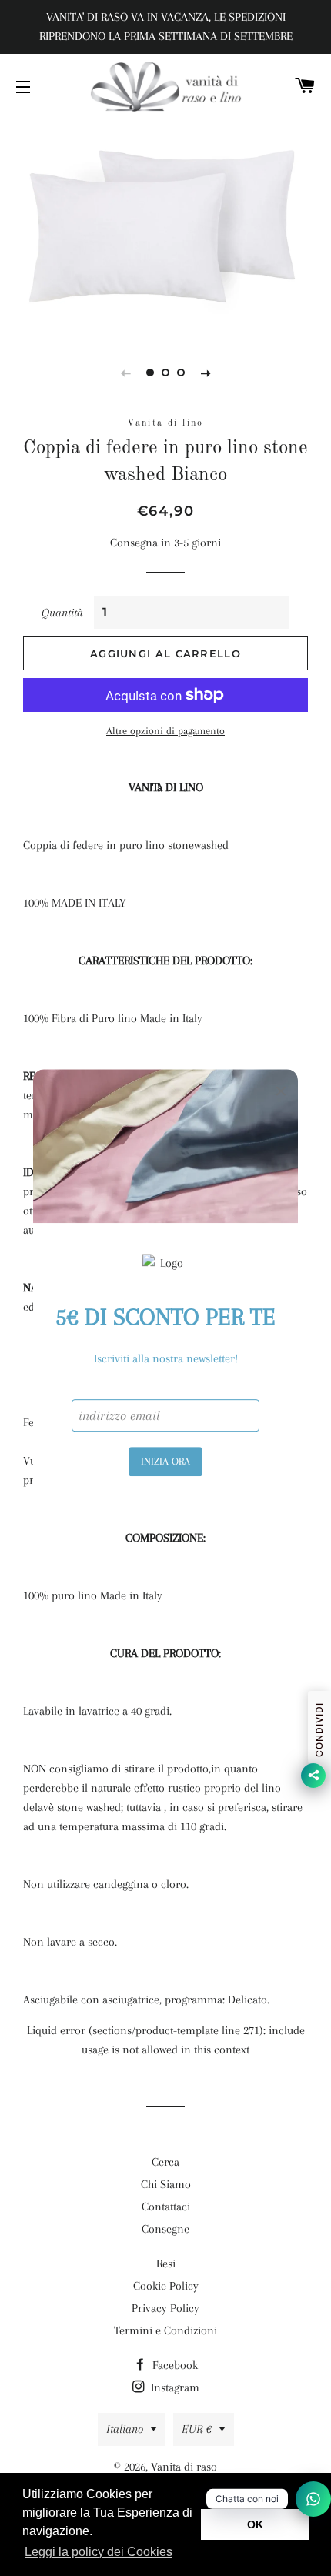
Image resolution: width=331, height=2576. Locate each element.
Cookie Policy (166, 2286)
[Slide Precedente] (125, 373)
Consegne (165, 2229)
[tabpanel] (165, 226)
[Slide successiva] (206, 373)
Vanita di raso (184, 2467)
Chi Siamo (166, 2184)
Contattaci (166, 2207)
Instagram (174, 2387)
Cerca (165, 2162)
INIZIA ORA (165, 1461)
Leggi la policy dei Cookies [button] (99, 2552)
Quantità (62, 613)
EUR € (197, 2429)
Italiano (125, 2429)
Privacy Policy (165, 2308)
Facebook (174, 2365)
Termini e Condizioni (165, 2330)
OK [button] (255, 2524)
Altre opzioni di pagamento (165, 731)
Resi (166, 2264)
